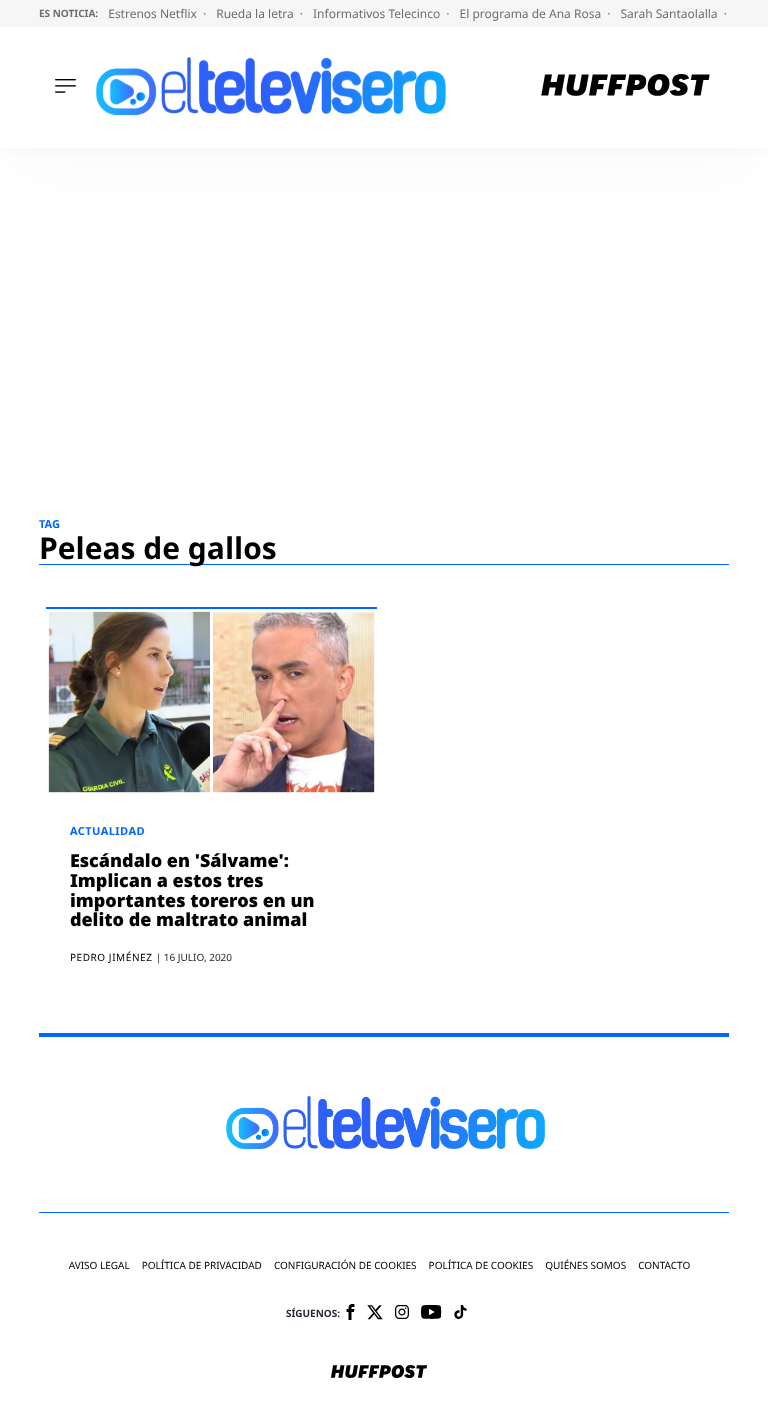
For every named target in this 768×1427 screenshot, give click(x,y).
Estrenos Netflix (154, 13)
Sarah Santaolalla (670, 13)
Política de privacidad (202, 1265)
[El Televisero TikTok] (460, 1313)
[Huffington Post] (625, 87)
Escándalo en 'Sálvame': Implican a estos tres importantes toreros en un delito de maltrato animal (192, 890)
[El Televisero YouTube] (431, 1313)
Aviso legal (99, 1265)
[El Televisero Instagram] (402, 1313)
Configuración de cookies (345, 1265)
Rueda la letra (256, 13)
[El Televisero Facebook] (350, 1313)
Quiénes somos (585, 1265)
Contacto (664, 1265)
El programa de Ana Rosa (532, 13)
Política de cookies (481, 1265)
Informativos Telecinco (378, 13)
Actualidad (107, 831)
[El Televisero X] (375, 1314)
